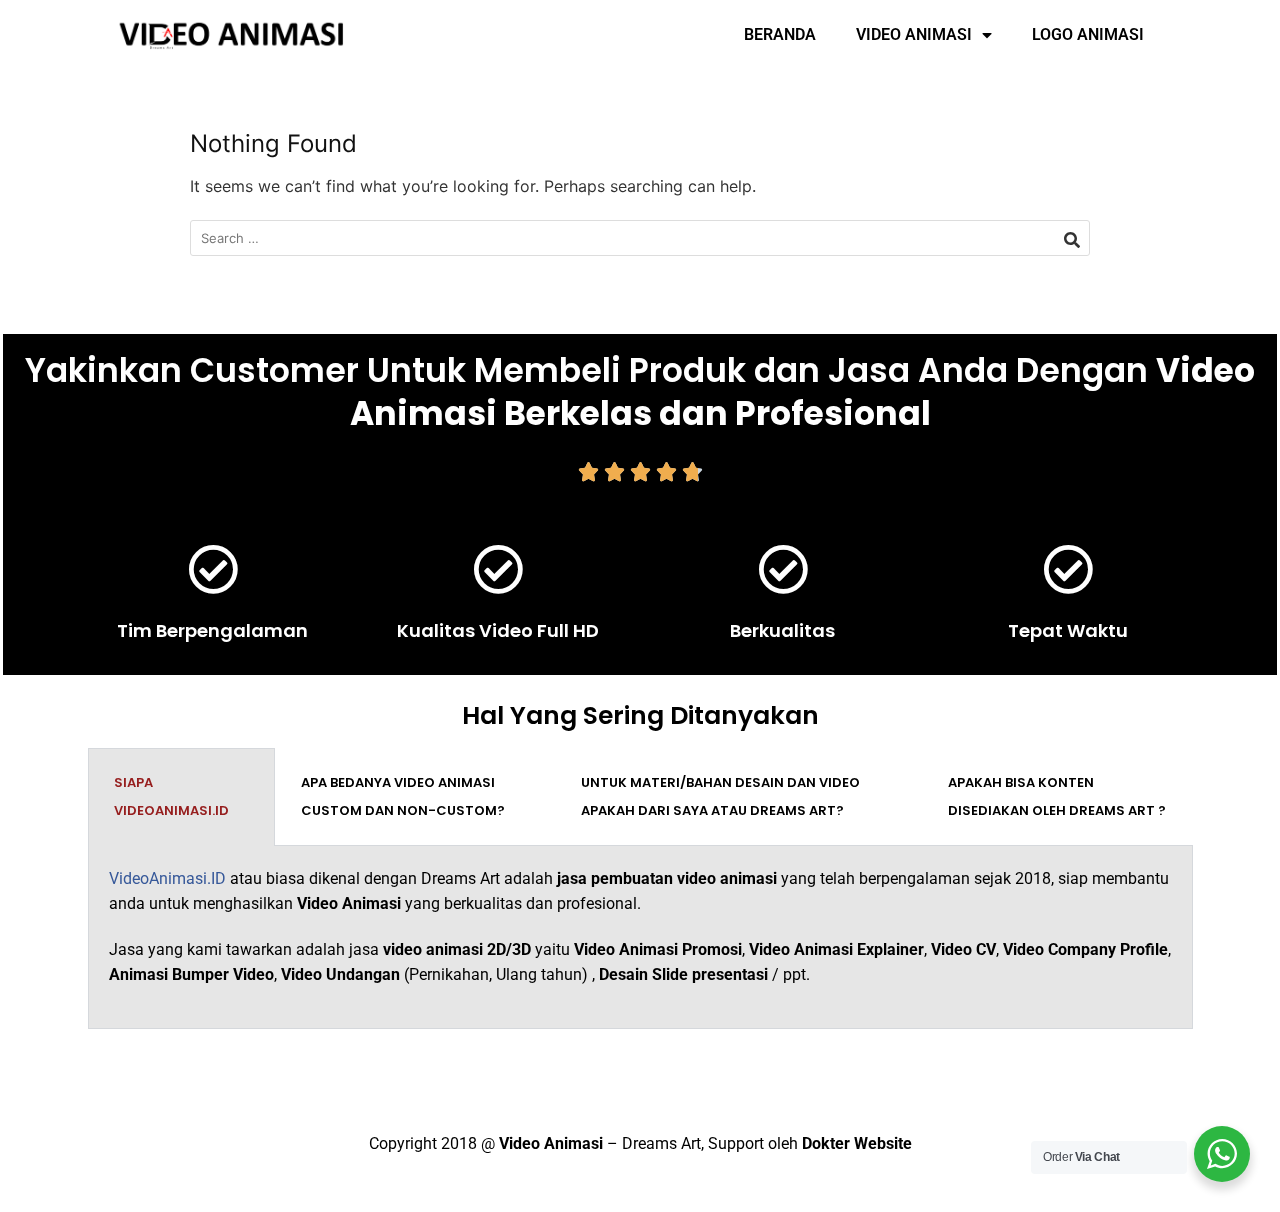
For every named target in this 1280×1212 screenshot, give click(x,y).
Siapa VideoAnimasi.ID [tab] (171, 796)
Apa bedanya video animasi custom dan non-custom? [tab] (403, 796)
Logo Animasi (1088, 34)
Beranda (780, 34)
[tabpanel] (640, 937)
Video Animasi (914, 34)
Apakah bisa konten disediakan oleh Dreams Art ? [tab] (1057, 796)
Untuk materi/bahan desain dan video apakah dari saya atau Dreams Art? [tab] (720, 796)
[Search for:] (640, 238)
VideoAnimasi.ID (167, 878)
